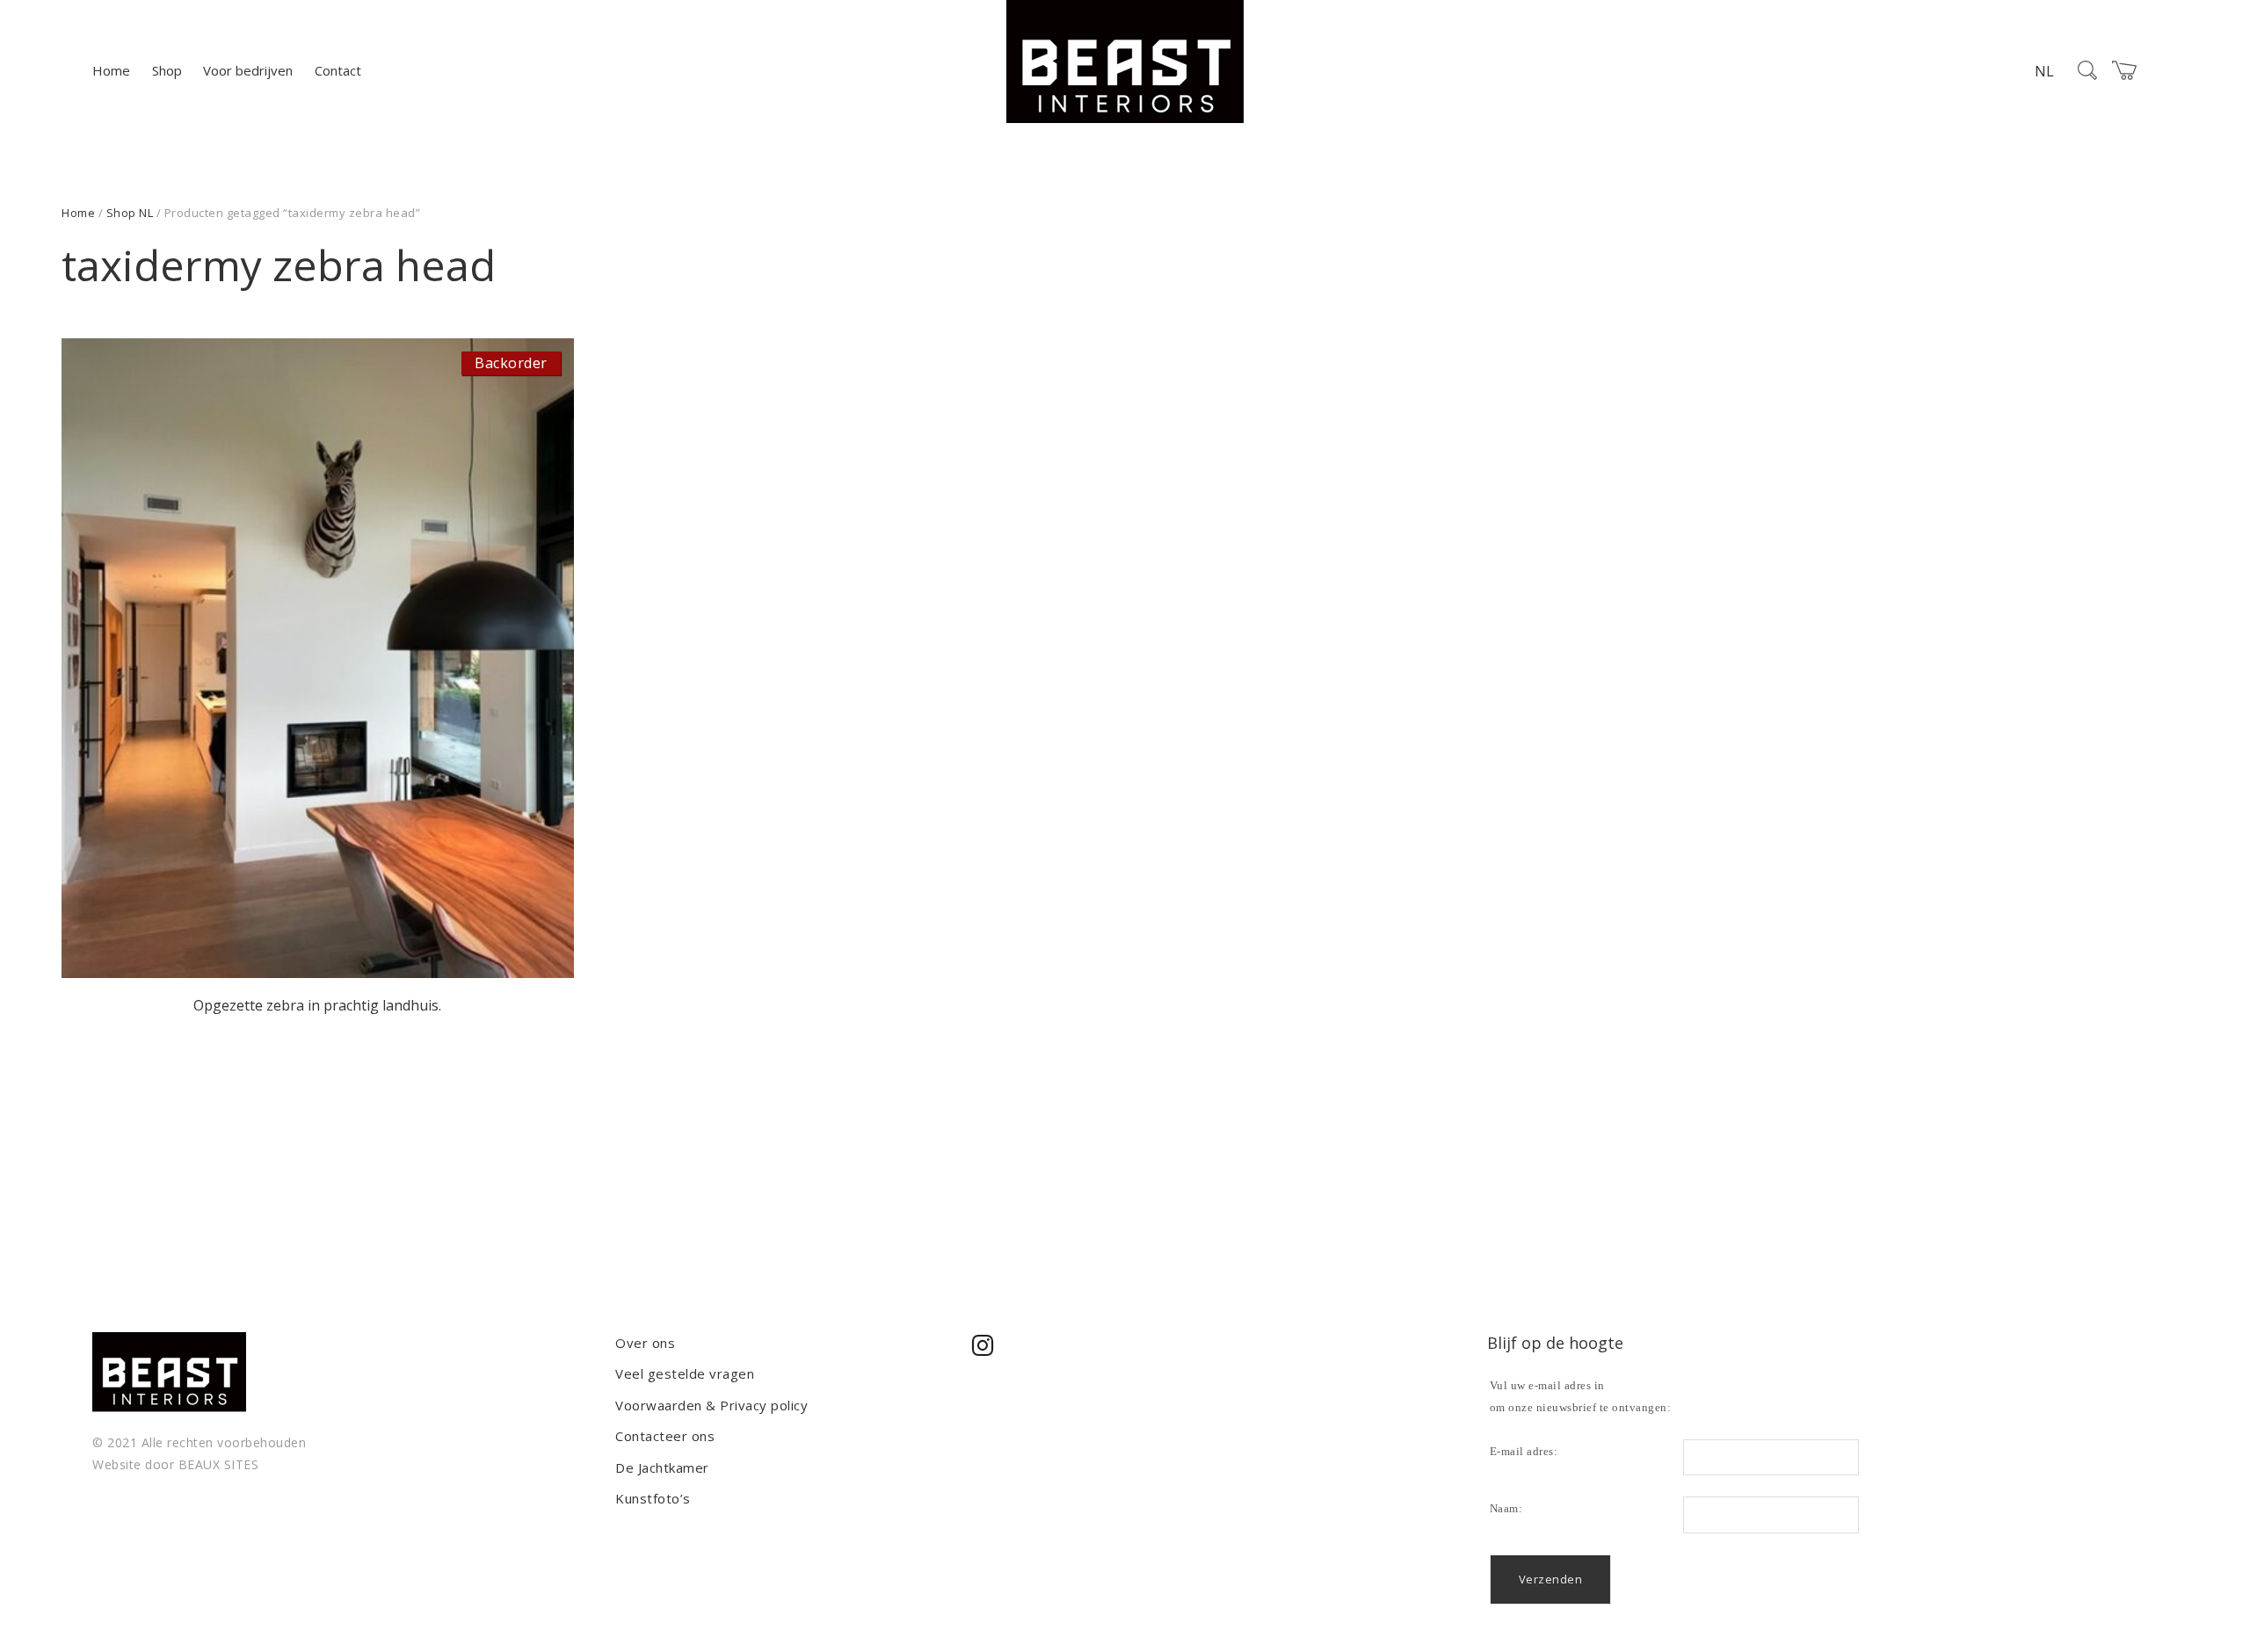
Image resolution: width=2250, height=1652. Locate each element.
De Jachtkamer (662, 1467)
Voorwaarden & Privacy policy (711, 1405)
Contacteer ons (665, 1436)
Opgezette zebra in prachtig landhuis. (317, 1005)
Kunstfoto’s (653, 1498)
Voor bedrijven (248, 70)
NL (2044, 71)
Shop (167, 70)
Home (111, 70)
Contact (338, 70)
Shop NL (130, 213)
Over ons (645, 1343)
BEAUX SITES (219, 1464)
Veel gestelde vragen (685, 1373)
